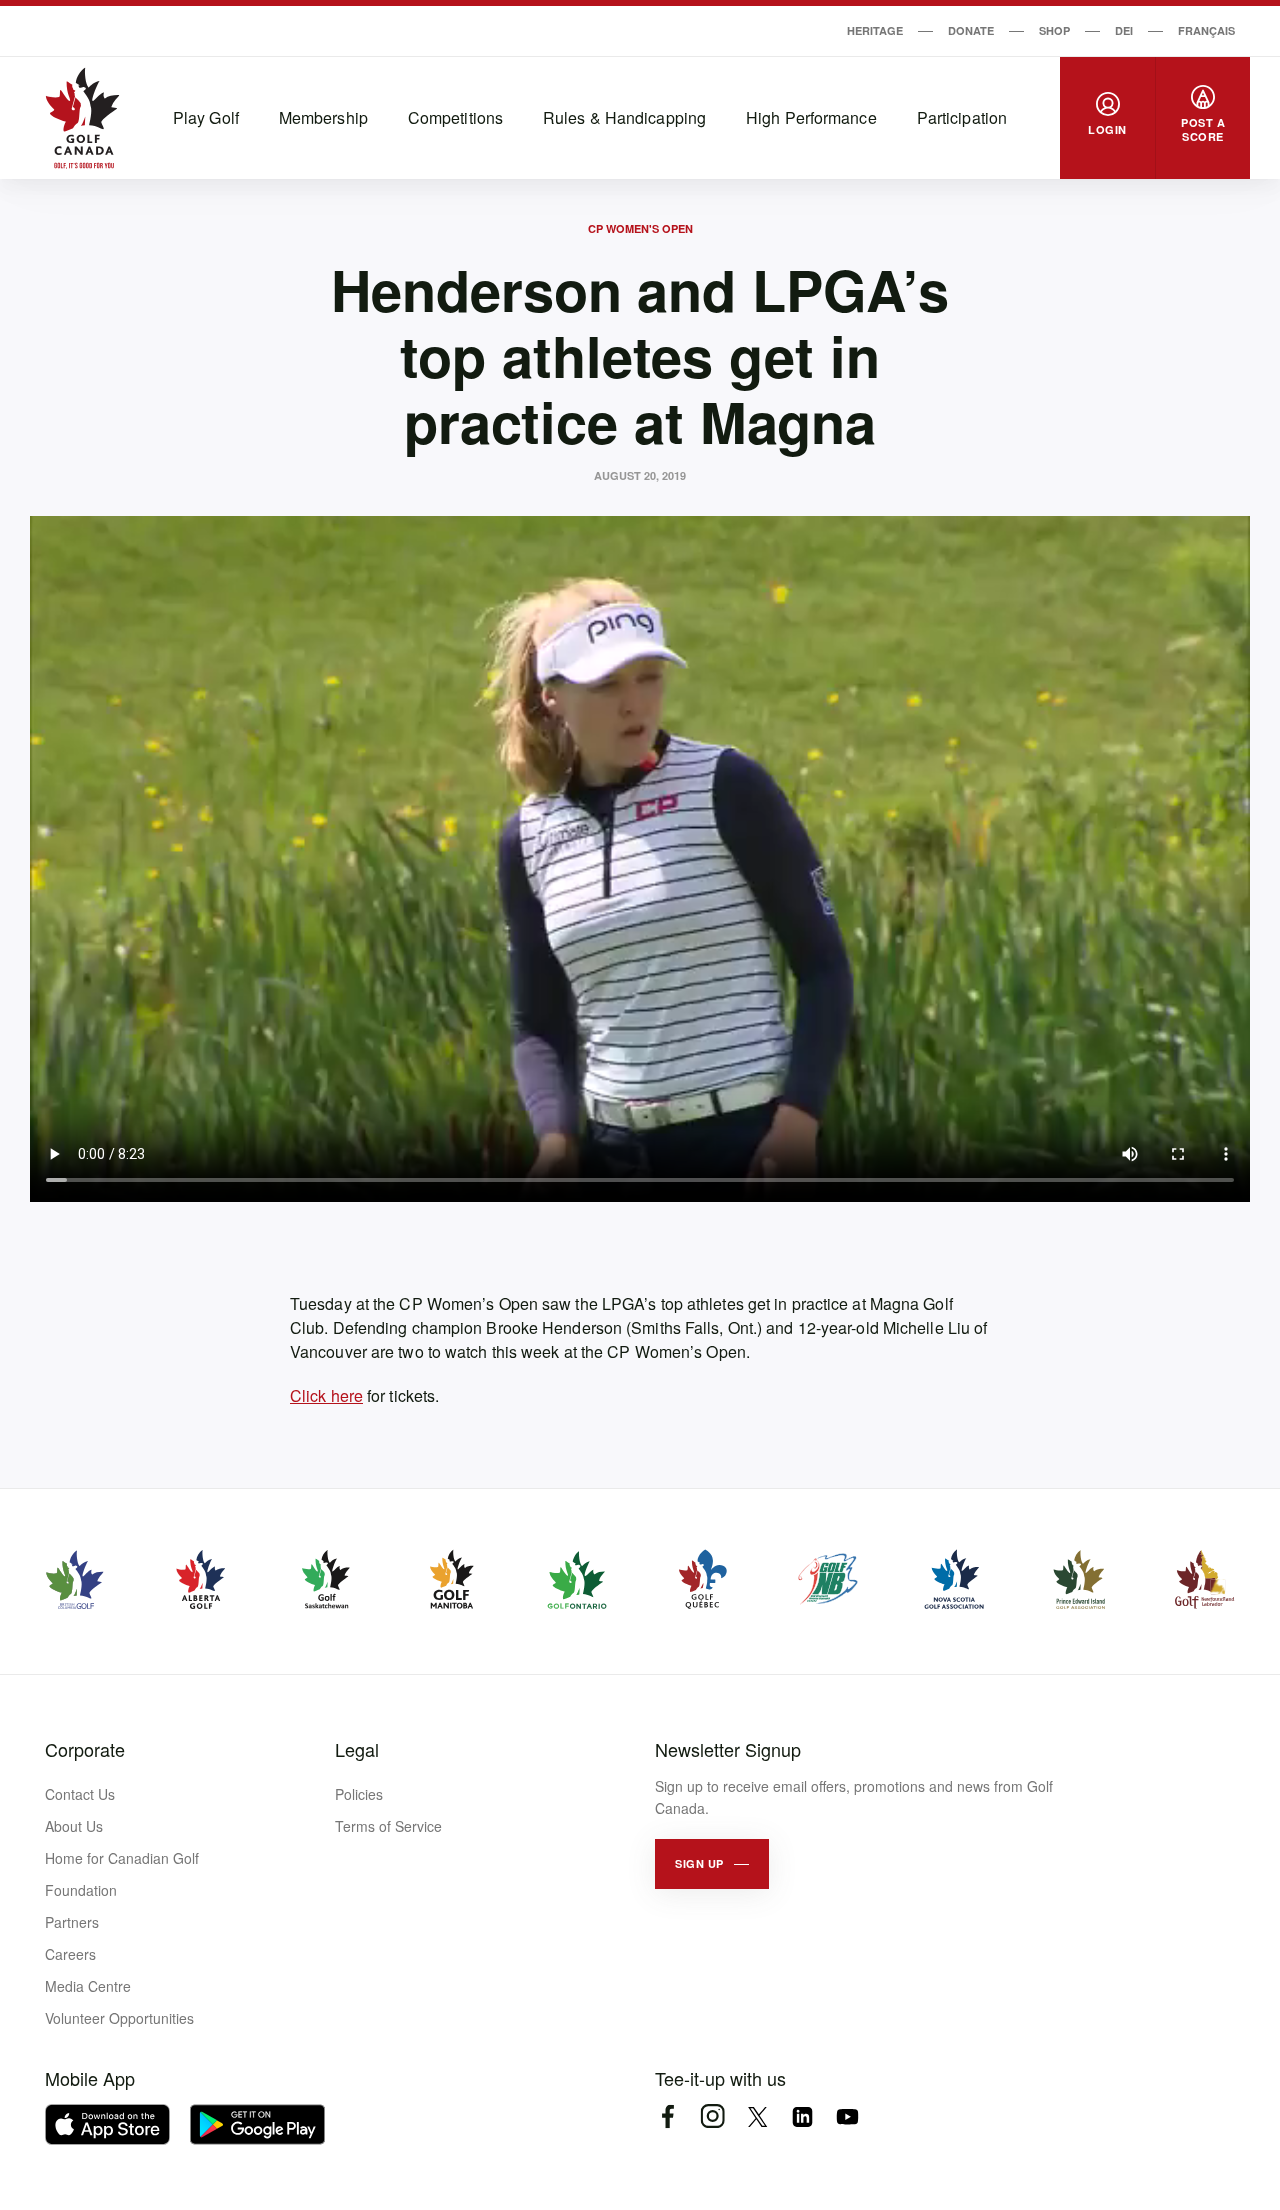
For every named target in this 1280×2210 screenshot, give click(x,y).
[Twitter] (757, 2116)
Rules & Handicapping (624, 117)
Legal (357, 1749)
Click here (326, 1395)
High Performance (811, 117)
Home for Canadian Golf (122, 1858)
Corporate (85, 1749)
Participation (962, 117)
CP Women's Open (640, 228)
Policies (359, 1794)
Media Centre (88, 1986)
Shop (1054, 30)
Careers (70, 1954)
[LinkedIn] (802, 2116)
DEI (1124, 30)
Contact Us (80, 1794)
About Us (74, 1826)
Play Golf (206, 117)
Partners (72, 1922)
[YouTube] (847, 2116)
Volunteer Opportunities (119, 2018)
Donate (971, 30)
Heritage (875, 30)
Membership (323, 117)
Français (1206, 30)
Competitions (455, 117)
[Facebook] (667, 2116)
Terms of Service (388, 1826)
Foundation (81, 1890)
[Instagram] (712, 2116)
